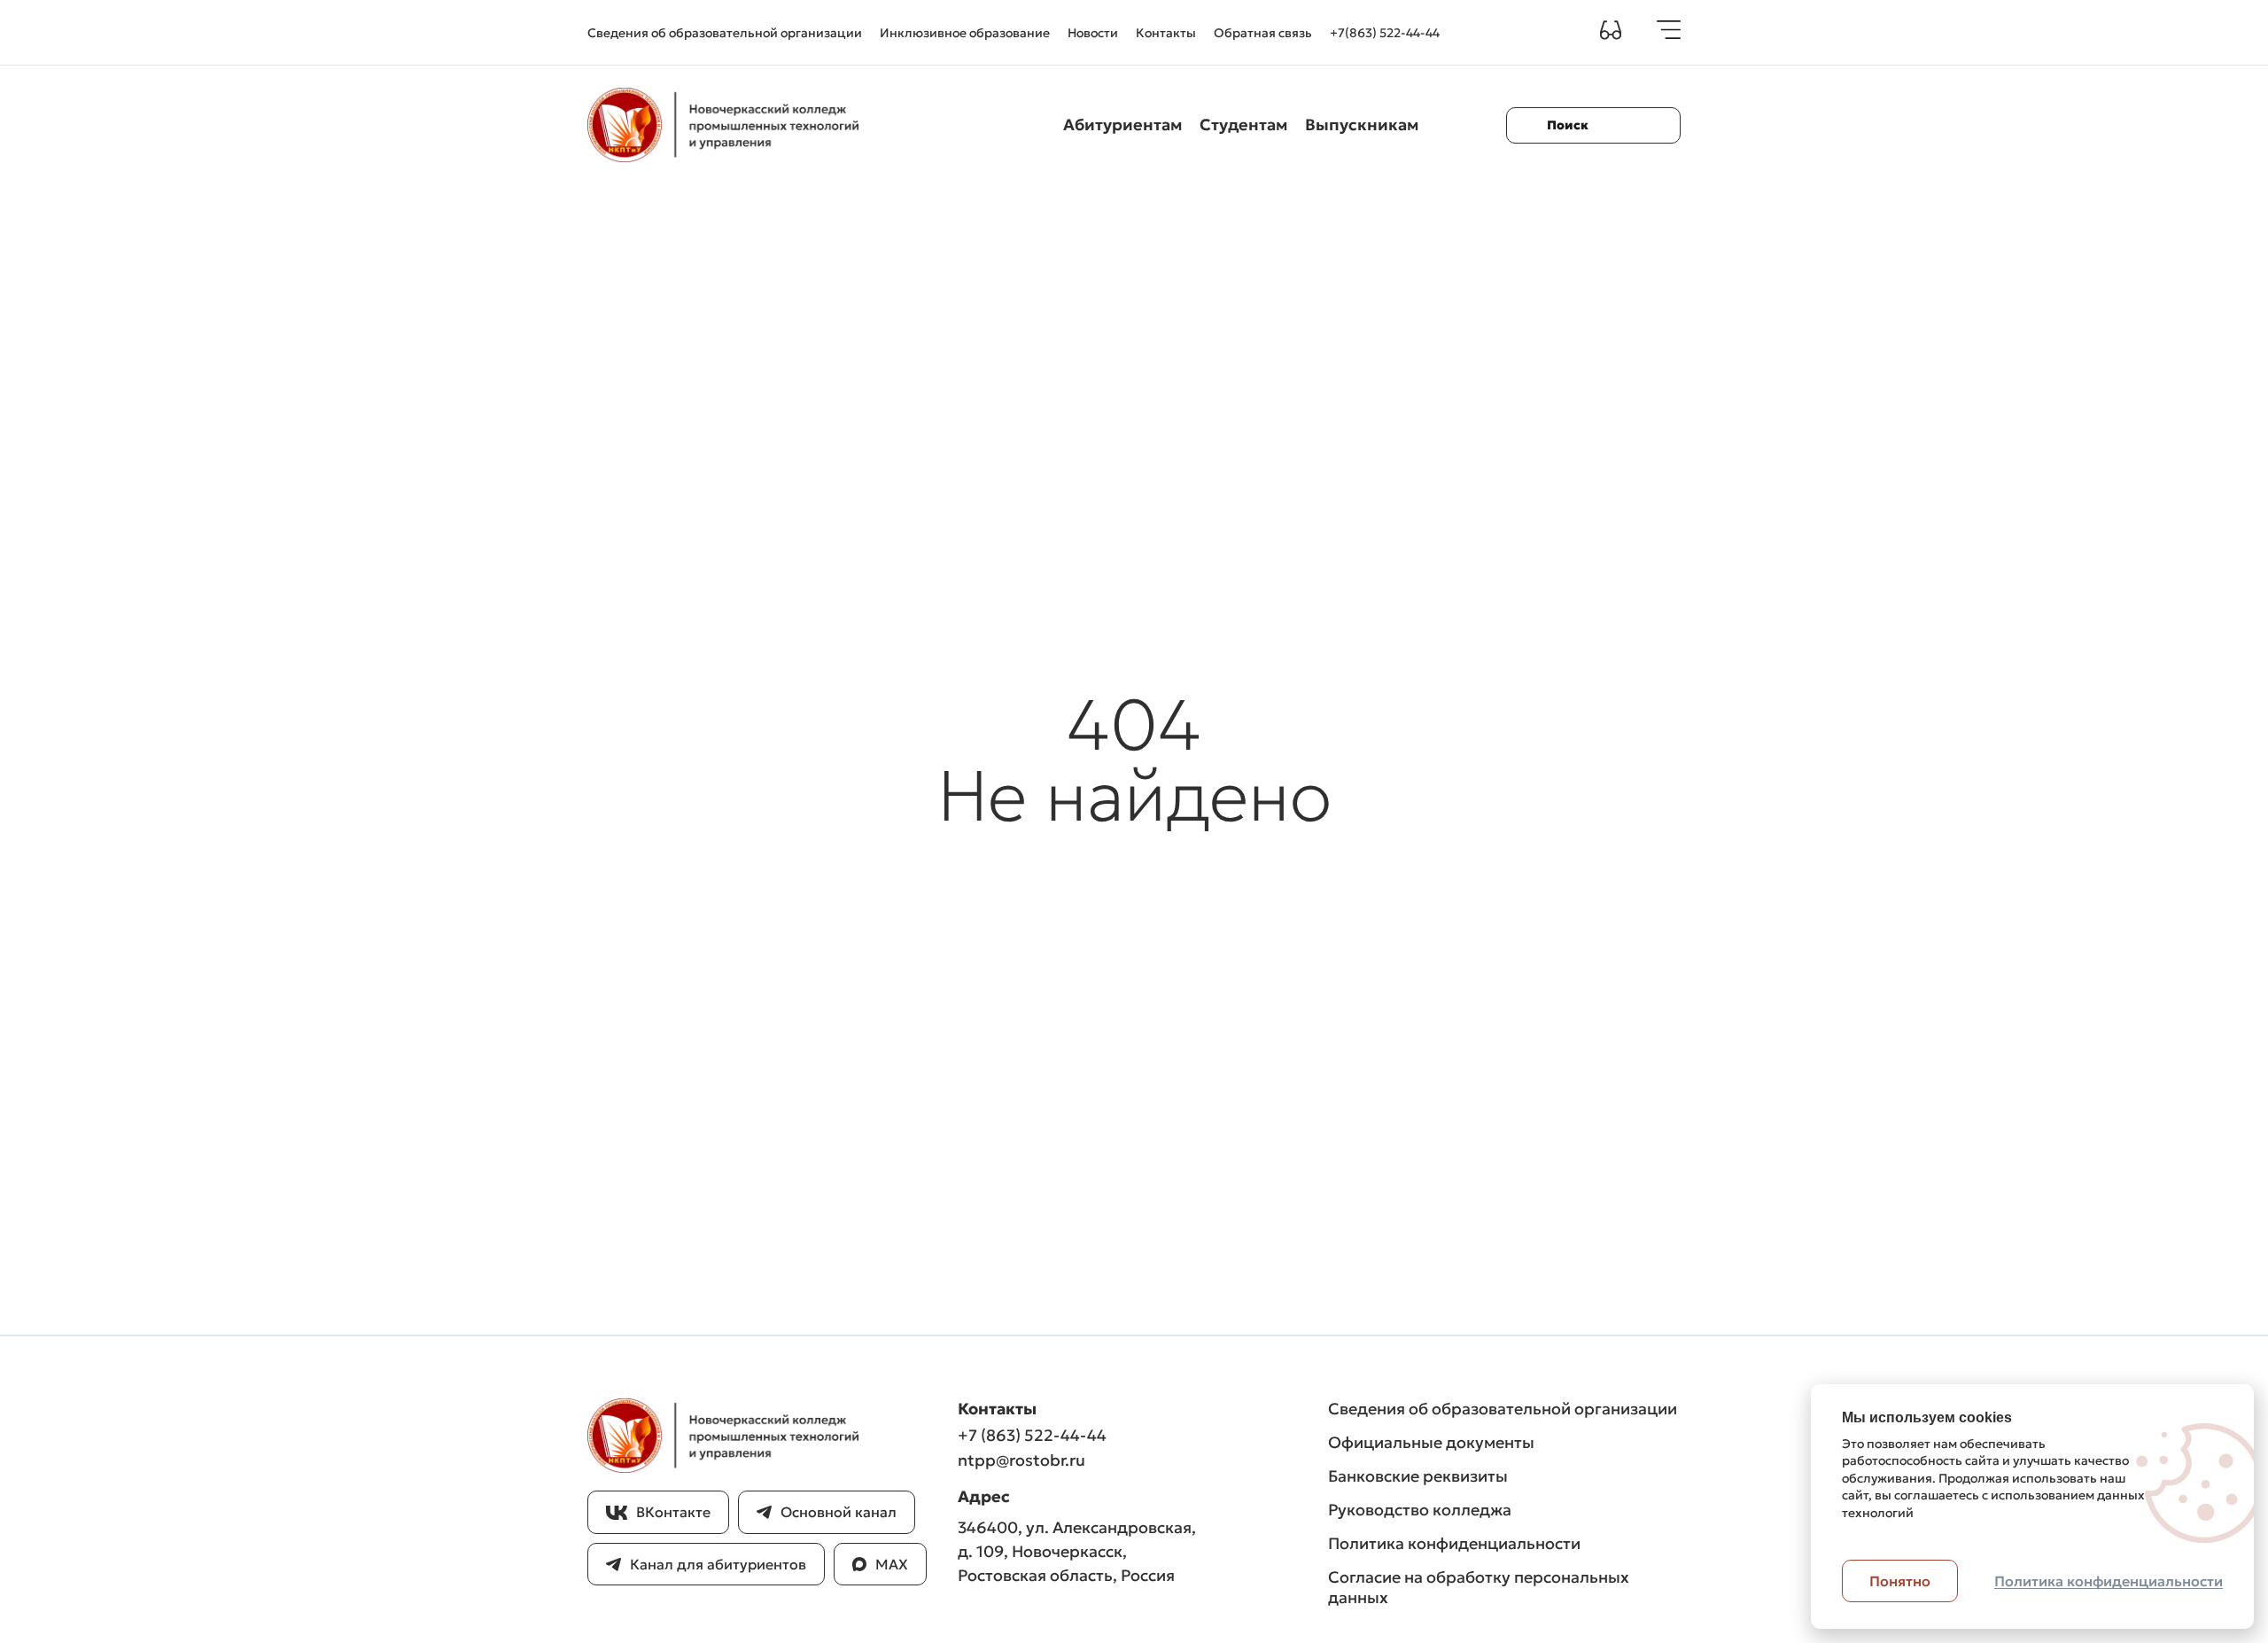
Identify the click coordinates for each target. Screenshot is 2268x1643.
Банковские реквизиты (1418, 1476)
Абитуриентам (1122, 125)
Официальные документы (1431, 1442)
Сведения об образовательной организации (725, 33)
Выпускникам (1362, 125)
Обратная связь (1263, 33)
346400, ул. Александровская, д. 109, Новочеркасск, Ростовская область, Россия (1077, 1551)
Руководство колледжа (1420, 1510)
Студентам (1243, 125)
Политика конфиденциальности (1454, 1543)
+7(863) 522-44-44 (1385, 33)
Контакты (1166, 33)
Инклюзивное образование (965, 33)
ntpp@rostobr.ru (1021, 1460)
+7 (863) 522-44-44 (1032, 1435)
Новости (1093, 33)
